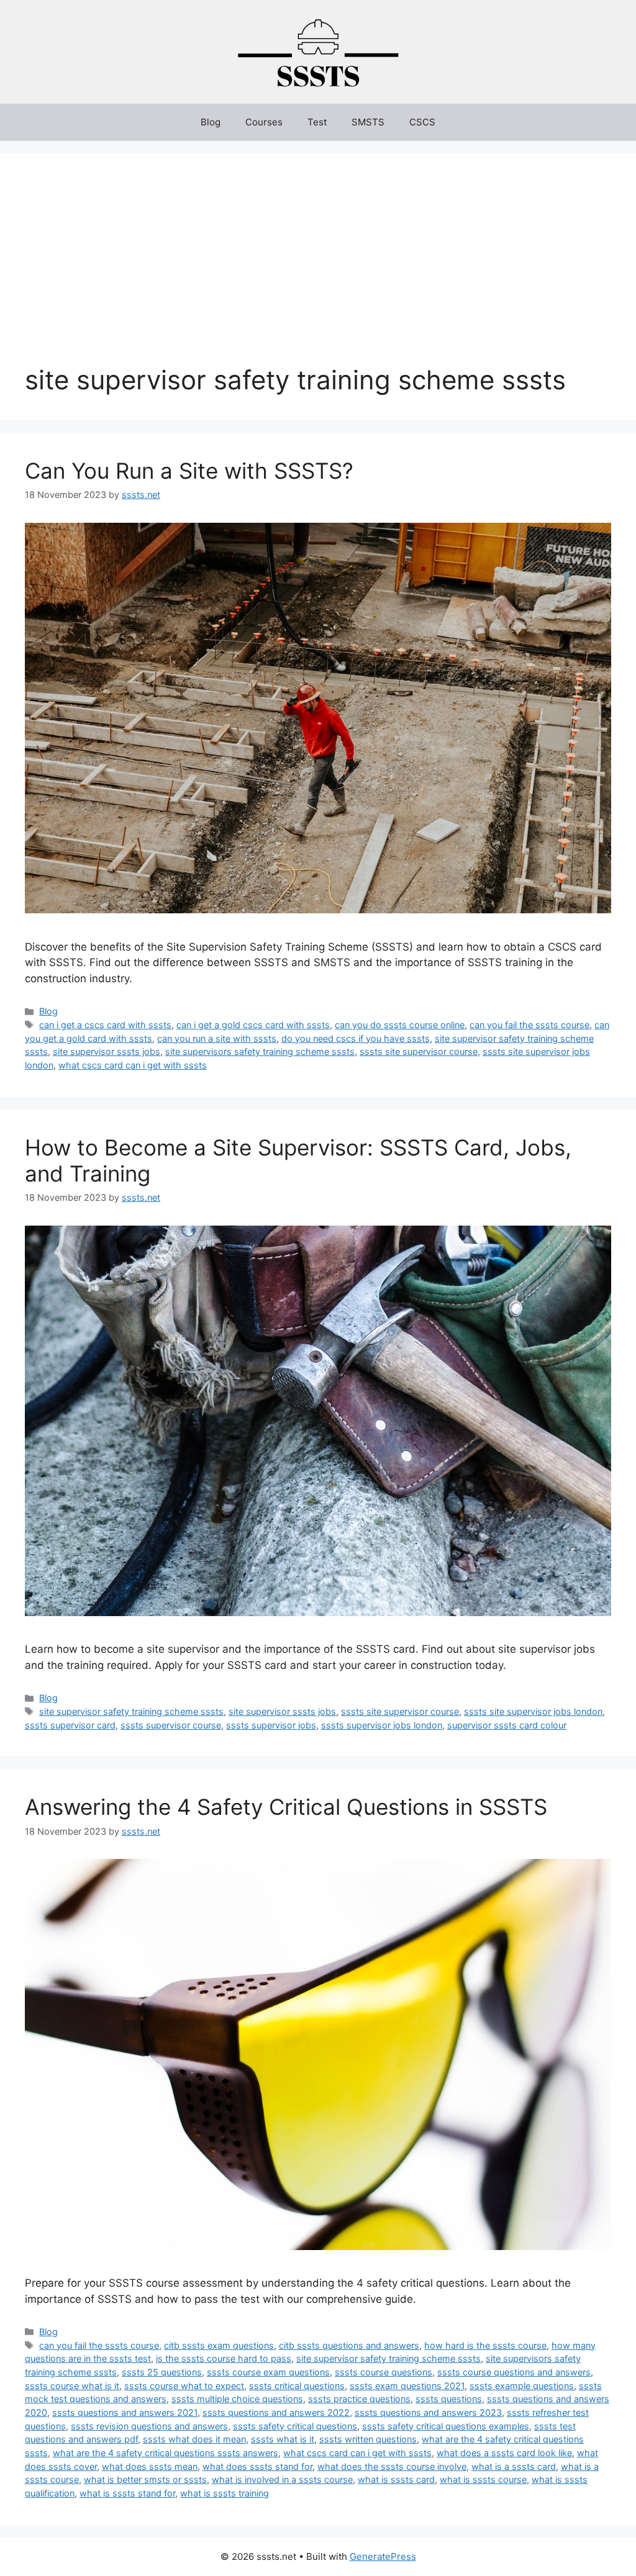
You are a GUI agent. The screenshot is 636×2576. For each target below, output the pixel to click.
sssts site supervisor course (419, 1051)
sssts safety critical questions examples (446, 2426)
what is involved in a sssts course (282, 2479)
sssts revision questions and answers (149, 2426)
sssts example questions (522, 2386)
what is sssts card (396, 2479)
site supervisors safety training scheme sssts (260, 1051)
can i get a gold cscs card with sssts (253, 1025)
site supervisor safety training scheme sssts (131, 1711)
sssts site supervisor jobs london (533, 1711)
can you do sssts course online (400, 1025)
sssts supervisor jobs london (382, 1725)
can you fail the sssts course (529, 1025)
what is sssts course (483, 2479)
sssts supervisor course (171, 1725)
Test (317, 122)
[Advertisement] (318, 271)
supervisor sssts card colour (507, 1725)
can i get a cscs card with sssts (105, 1025)
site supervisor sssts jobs (107, 1051)
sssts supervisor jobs (271, 1725)
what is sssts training (225, 2493)
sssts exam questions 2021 (407, 2386)
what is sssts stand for (127, 2493)
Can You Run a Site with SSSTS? (189, 471)
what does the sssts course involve (392, 2466)
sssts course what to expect (184, 2386)
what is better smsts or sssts (145, 2479)
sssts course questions (384, 2372)
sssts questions (449, 2399)
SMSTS (368, 122)
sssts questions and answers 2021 (125, 2412)
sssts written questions (368, 2439)
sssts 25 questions (162, 2372)
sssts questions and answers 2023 (428, 2412)
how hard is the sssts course (485, 2345)
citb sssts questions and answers (349, 2345)
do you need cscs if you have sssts (356, 1038)
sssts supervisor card (70, 1725)
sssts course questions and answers (514, 2372)
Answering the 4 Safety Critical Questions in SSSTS (286, 1807)
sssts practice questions (359, 2399)
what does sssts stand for (257, 2466)
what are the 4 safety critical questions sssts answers (166, 2453)
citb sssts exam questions (219, 2345)
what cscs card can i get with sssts (133, 1065)
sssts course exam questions (268, 2372)
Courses (264, 122)
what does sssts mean (150, 2466)
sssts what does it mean (194, 2439)
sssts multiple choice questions (237, 2399)
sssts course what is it (72, 2386)
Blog (211, 122)
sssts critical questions (297, 2386)
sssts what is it (283, 2439)
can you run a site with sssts (217, 1038)
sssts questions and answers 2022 (276, 2412)
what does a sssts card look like (504, 2453)
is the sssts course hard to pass (224, 2358)
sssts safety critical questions (295, 2426)
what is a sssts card (514, 2466)
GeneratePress (383, 2556)
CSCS (422, 122)
